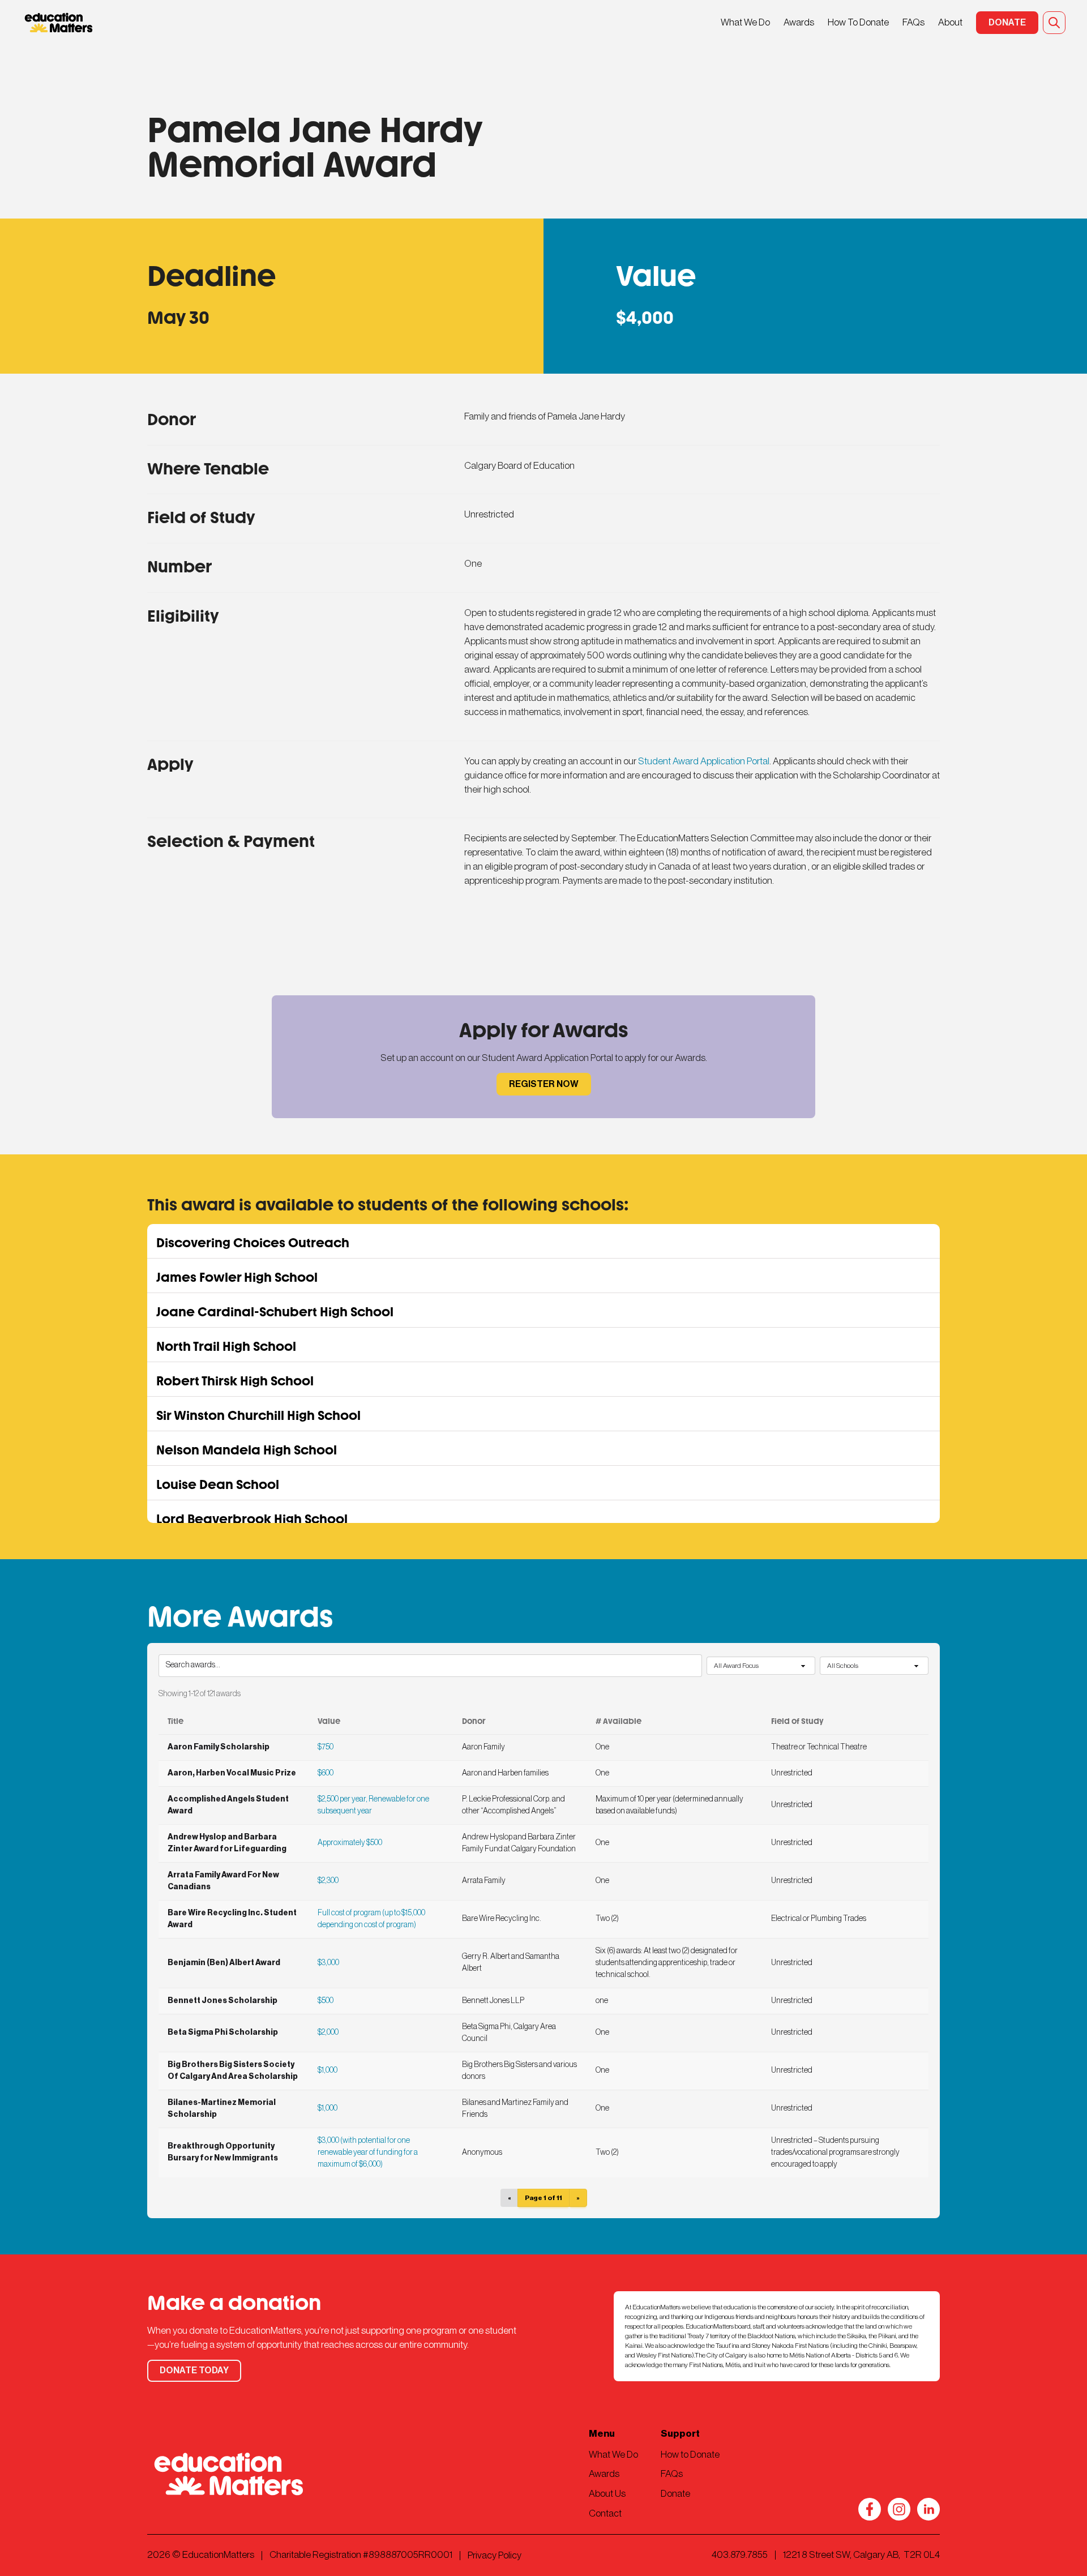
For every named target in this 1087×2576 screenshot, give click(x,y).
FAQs (913, 22)
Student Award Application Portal (704, 761)
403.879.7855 (740, 2555)
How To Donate (858, 22)
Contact (605, 2513)
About (950, 22)
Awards (799, 22)
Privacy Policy (495, 2555)
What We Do (745, 22)
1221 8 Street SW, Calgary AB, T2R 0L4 (861, 2555)
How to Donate (690, 2455)
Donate (675, 2494)
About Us (607, 2494)
